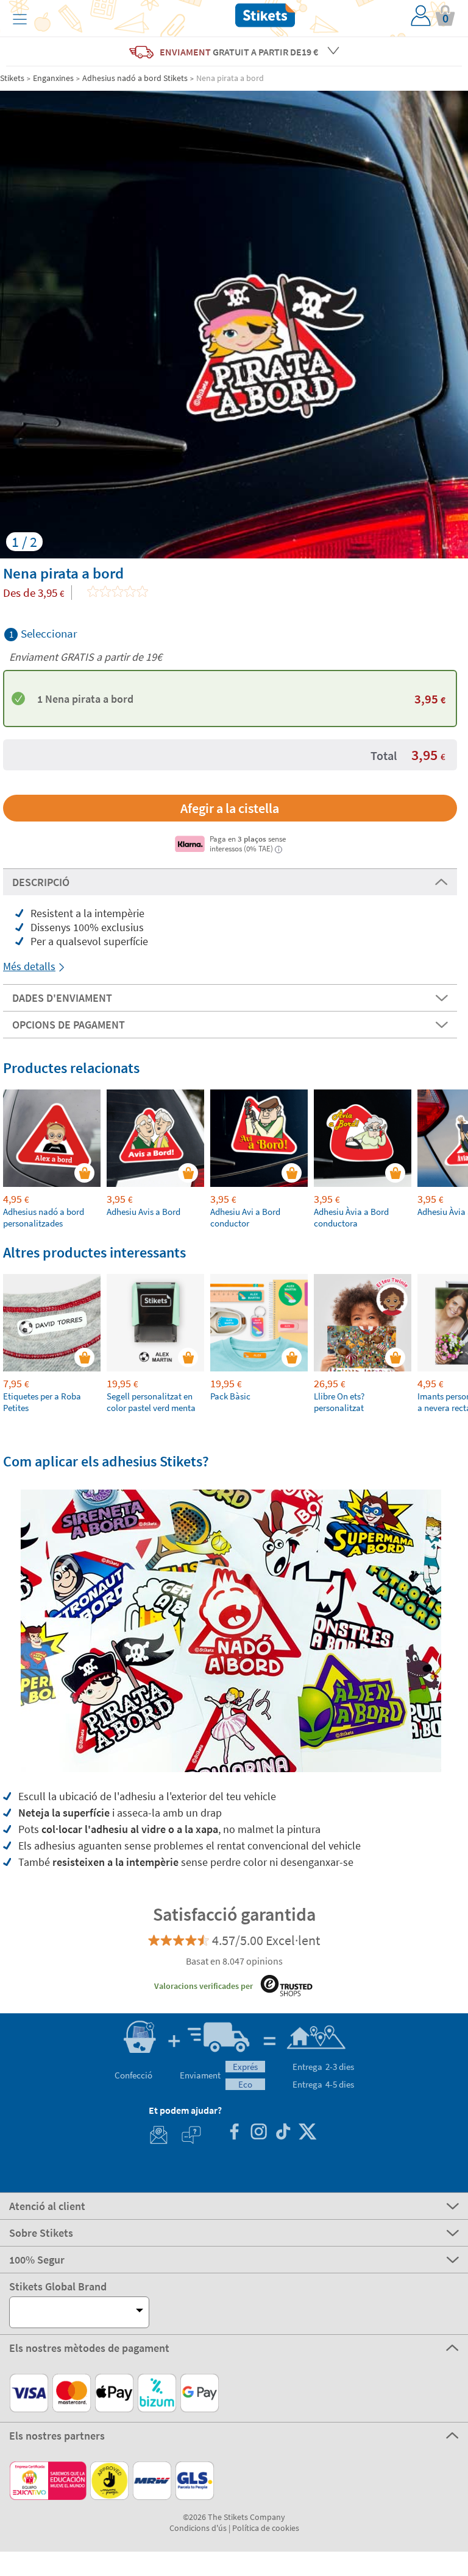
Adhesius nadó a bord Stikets (135, 78)
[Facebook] (234, 2133)
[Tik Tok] (283, 2133)
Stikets (12, 78)
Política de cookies (266, 2528)
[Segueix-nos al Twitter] (307, 2133)
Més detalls (29, 966)
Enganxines (53, 78)
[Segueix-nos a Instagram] (258, 2133)
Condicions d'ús (198, 2528)
